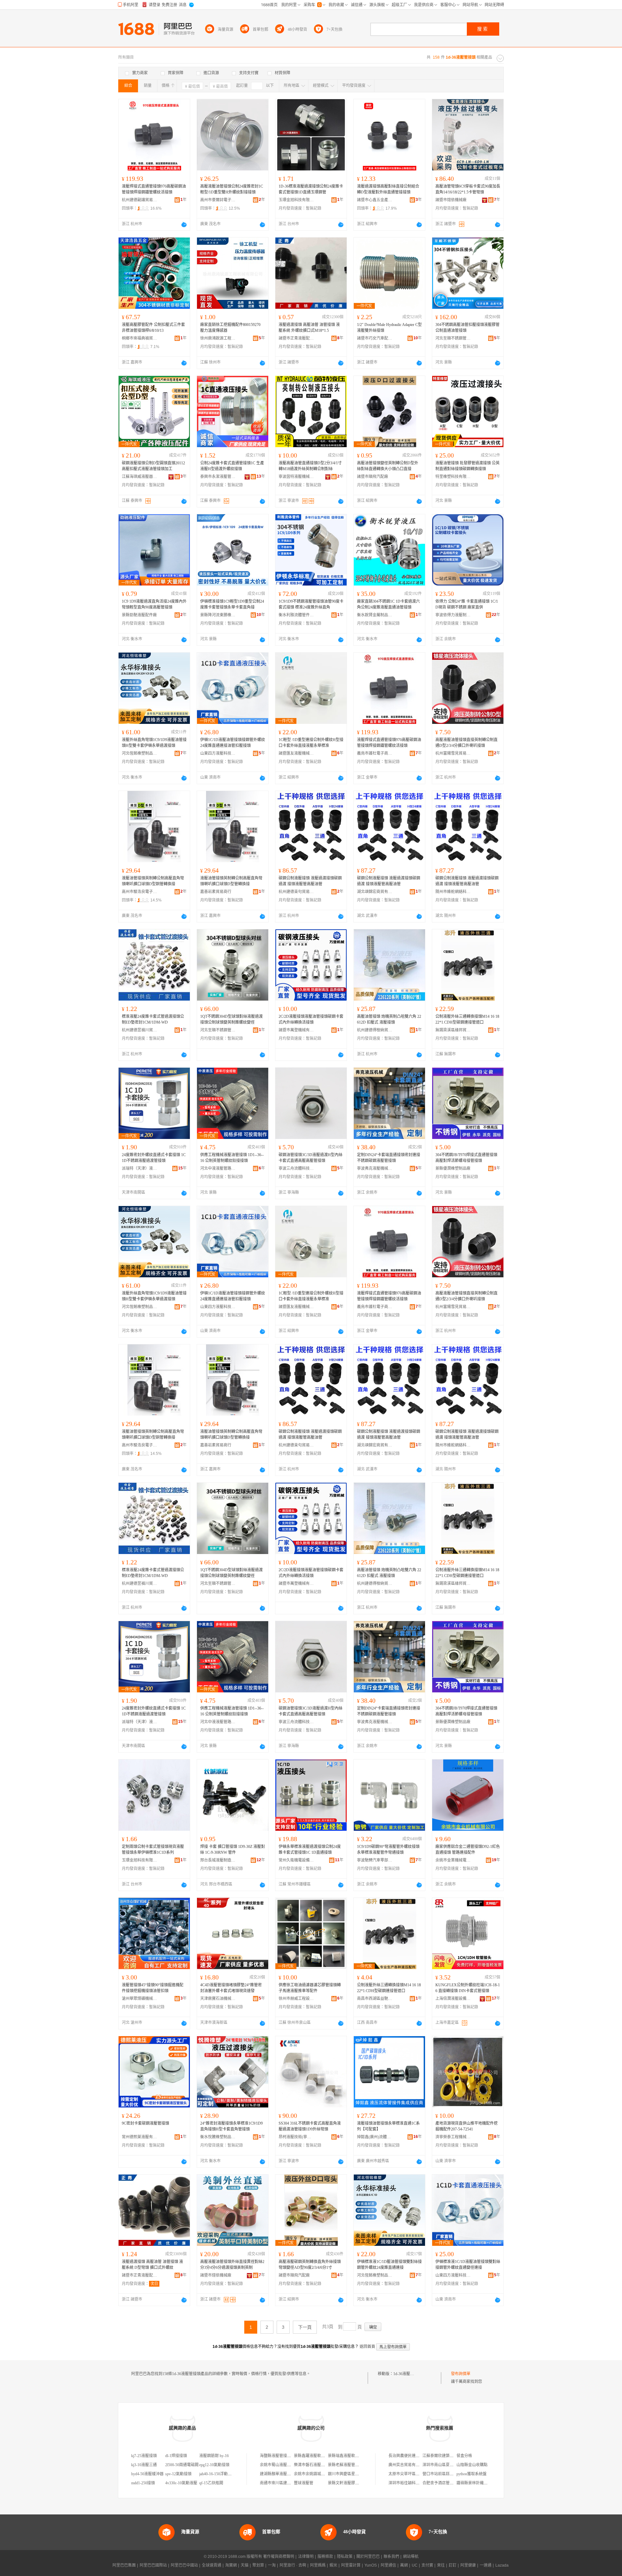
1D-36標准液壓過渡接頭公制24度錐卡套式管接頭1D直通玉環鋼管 (311, 189)
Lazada (502, 2565)
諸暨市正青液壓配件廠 (296, 338)
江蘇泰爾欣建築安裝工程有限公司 (452, 2456)
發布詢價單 (461, 2374)
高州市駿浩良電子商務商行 (140, 892)
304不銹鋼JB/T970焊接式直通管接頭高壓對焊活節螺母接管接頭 (466, 1158)
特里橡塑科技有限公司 (453, 477)
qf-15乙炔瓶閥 (211, 2483)
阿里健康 (468, 2565)
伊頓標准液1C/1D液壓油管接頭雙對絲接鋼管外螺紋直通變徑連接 (468, 2265)
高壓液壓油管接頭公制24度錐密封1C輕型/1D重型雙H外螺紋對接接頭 (232, 189)
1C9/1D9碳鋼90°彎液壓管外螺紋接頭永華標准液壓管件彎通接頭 (388, 1850)
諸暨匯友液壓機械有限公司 (296, 753)
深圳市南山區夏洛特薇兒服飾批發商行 (455, 2465)
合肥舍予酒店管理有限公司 (446, 2483)
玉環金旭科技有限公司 (296, 200)
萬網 (404, 2565)
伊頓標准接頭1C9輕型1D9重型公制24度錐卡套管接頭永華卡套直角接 (232, 604)
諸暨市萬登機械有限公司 (296, 1030)
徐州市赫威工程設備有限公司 (296, 1999)
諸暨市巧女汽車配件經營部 (375, 338)
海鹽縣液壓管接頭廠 (277, 2456)
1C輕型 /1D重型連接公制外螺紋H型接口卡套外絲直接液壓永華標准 (311, 743)
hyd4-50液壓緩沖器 (147, 2474)
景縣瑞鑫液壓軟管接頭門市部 (353, 2456)
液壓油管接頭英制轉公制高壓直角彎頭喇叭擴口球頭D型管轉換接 (231, 881)
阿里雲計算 (351, 2565)
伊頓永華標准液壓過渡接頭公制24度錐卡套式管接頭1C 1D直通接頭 (310, 1850)
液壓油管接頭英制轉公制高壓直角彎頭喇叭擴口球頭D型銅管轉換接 (153, 881)
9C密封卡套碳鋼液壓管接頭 (145, 2123)
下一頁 (305, 2327)
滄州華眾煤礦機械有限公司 (140, 1999)
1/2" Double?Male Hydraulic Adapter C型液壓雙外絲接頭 (389, 328)
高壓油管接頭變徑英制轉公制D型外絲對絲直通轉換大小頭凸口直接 (388, 466)
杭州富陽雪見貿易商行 (453, 753)
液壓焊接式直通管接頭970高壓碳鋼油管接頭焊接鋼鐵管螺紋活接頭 (154, 189)
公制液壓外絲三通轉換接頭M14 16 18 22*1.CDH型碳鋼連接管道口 (467, 1019)
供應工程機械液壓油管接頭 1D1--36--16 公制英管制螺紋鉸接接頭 (232, 1158)
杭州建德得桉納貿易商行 (375, 1030)
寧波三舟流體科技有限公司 (296, 1168)
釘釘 (453, 2565)
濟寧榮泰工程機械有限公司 (453, 2137)
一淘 (272, 2565)
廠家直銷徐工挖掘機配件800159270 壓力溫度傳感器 (230, 328)
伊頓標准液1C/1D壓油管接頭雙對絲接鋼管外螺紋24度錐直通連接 (389, 2265)
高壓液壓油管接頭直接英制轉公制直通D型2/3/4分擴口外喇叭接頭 (466, 743)
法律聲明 (306, 2557)
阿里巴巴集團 (124, 2565)
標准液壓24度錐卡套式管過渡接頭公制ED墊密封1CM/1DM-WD (153, 1019)
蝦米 (333, 2565)
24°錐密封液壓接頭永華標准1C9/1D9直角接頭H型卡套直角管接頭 (231, 2126)
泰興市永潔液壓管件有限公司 (218, 477)
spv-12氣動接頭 (178, 2474)
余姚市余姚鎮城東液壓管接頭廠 (321, 2474)
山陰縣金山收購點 (472, 2465)
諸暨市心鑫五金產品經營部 (375, 200)
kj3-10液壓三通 (144, 2465)
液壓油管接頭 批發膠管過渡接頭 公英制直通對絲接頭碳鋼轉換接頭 (467, 466)
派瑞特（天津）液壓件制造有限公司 (140, 1168)
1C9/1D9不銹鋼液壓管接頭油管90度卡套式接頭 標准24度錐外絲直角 (311, 604)
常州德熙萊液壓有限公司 (140, 2137)
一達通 (486, 2565)
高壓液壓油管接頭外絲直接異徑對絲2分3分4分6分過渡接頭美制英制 (232, 2265)
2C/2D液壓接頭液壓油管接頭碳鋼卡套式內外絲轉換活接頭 (311, 1019)
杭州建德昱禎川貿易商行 (140, 1030)
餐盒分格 (464, 2456)
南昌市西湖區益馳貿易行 (375, 1999)
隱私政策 (345, 2557)
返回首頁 (367, 2347)
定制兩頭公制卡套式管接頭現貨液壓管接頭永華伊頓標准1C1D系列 (153, 1850)
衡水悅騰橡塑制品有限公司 (218, 2137)
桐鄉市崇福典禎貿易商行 (140, 338)
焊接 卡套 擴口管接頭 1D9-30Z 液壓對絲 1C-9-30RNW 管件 (233, 1850)
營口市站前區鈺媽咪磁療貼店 (448, 2474)
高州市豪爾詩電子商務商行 (218, 200)
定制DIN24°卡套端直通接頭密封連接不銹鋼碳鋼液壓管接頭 (389, 1158)
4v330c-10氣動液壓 (181, 2483)
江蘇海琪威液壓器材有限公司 (140, 477)
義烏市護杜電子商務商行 (375, 753)
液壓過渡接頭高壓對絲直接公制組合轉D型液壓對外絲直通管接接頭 (388, 189)
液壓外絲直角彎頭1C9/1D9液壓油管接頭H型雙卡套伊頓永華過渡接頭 (154, 743)
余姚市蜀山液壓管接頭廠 (281, 2465)
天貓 (245, 2565)
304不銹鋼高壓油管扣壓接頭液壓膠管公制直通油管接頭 (467, 328)
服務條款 (325, 2557)
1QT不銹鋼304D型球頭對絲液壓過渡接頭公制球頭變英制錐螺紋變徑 (231, 1019)
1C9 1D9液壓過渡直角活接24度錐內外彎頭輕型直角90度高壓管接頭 (154, 604)
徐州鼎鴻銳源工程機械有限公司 (218, 338)
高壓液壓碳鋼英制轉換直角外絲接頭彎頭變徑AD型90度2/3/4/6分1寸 (310, 2265)
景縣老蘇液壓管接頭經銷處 (351, 2465)
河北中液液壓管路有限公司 (218, 1168)
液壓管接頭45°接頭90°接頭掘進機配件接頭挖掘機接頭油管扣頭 (153, 1988)
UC (415, 2565)
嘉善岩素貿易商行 (216, 892)
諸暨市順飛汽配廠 (373, 477)
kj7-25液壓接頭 (144, 2456)
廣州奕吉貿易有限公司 (408, 2465)
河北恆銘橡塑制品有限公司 (140, 753)
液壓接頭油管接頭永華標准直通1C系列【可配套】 (388, 2126)
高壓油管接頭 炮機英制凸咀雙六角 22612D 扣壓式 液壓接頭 (389, 1019)
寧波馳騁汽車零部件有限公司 (375, 1860)
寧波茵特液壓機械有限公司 (296, 477)
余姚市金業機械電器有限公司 (453, 1860)
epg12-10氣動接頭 (214, 2465)
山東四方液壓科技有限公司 (218, 753)
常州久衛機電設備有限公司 (296, 1860)
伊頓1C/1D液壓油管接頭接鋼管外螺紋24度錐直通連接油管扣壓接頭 (233, 743)
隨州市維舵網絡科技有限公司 (453, 892)
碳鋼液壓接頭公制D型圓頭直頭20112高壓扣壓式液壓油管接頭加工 (153, 466)
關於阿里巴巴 (368, 2557)
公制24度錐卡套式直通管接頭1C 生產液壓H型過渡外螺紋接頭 (232, 466)
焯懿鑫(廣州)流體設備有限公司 (375, 2137)
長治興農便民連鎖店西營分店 (414, 2456)
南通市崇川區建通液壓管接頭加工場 (291, 2483)
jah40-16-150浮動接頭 (217, 2474)
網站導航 (411, 2557)
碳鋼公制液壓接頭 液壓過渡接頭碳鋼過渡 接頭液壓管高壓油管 (310, 881)
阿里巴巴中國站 (184, 2565)
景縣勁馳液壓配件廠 (139, 615)
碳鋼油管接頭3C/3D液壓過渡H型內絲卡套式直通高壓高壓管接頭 (311, 1158)
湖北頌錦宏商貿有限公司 (375, 892)
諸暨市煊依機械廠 (451, 200)
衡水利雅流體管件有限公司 (296, 615)
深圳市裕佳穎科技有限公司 (412, 2483)
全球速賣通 (212, 2565)
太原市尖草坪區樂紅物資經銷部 (416, 2474)
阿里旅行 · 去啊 (293, 2565)
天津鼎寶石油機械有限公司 (218, 1999)
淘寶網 (231, 2565)
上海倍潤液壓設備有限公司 (453, 1999)
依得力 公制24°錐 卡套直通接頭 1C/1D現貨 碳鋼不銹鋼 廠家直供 (467, 604)
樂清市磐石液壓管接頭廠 (315, 2465)
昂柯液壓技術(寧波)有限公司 (296, 2137)
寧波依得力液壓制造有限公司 (453, 615)
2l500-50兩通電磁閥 (182, 2465)
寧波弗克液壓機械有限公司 (375, 1168)
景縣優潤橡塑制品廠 (453, 1168)
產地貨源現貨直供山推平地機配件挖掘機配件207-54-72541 (466, 2126)
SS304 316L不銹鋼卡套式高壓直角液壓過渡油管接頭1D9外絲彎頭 (310, 2126)
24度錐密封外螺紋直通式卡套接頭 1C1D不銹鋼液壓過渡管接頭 (154, 1158)
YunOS (371, 2565)
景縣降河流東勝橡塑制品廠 (218, 615)
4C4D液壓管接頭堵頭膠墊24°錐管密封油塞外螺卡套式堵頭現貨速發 (231, 1988)
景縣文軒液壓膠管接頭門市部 (353, 2483)
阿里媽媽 (318, 2565)
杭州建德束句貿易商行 (296, 892)
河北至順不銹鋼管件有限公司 (453, 338)
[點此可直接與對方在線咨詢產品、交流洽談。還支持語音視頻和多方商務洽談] (184, 225)
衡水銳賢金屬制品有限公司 (375, 615)
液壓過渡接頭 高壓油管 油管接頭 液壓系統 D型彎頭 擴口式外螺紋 (152, 2265)
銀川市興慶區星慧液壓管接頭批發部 (359, 2474)
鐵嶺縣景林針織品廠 (474, 2483)
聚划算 (258, 2565)
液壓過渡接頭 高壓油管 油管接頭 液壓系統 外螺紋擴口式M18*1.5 (309, 328)
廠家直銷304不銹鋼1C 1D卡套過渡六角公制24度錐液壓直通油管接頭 (388, 604)
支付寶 (427, 2565)
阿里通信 (388, 2565)
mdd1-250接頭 (143, 2483)
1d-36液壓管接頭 (408, 2374)
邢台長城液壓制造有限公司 (218, 1860)
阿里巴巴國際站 (153, 2565)
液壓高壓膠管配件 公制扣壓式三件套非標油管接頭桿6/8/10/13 (153, 328)
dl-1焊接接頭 (176, 2456)
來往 (441, 2565)
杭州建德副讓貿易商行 (140, 200)
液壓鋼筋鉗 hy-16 (214, 2456)
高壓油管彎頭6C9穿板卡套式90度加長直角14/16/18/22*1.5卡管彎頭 (468, 189)
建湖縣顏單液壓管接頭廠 (281, 2474)
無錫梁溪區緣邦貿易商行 (453, 1030)
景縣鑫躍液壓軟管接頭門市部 (319, 2456)
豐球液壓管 (304, 2483)
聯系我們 (391, 2557)
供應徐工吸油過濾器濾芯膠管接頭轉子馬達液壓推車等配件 (310, 1988)
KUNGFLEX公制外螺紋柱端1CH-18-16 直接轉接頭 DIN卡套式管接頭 (468, 1988)
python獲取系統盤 (472, 2474)
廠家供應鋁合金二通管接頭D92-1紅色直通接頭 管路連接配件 (468, 1850)
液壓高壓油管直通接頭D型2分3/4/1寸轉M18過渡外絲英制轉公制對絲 (310, 466)
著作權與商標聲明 (279, 2557)
